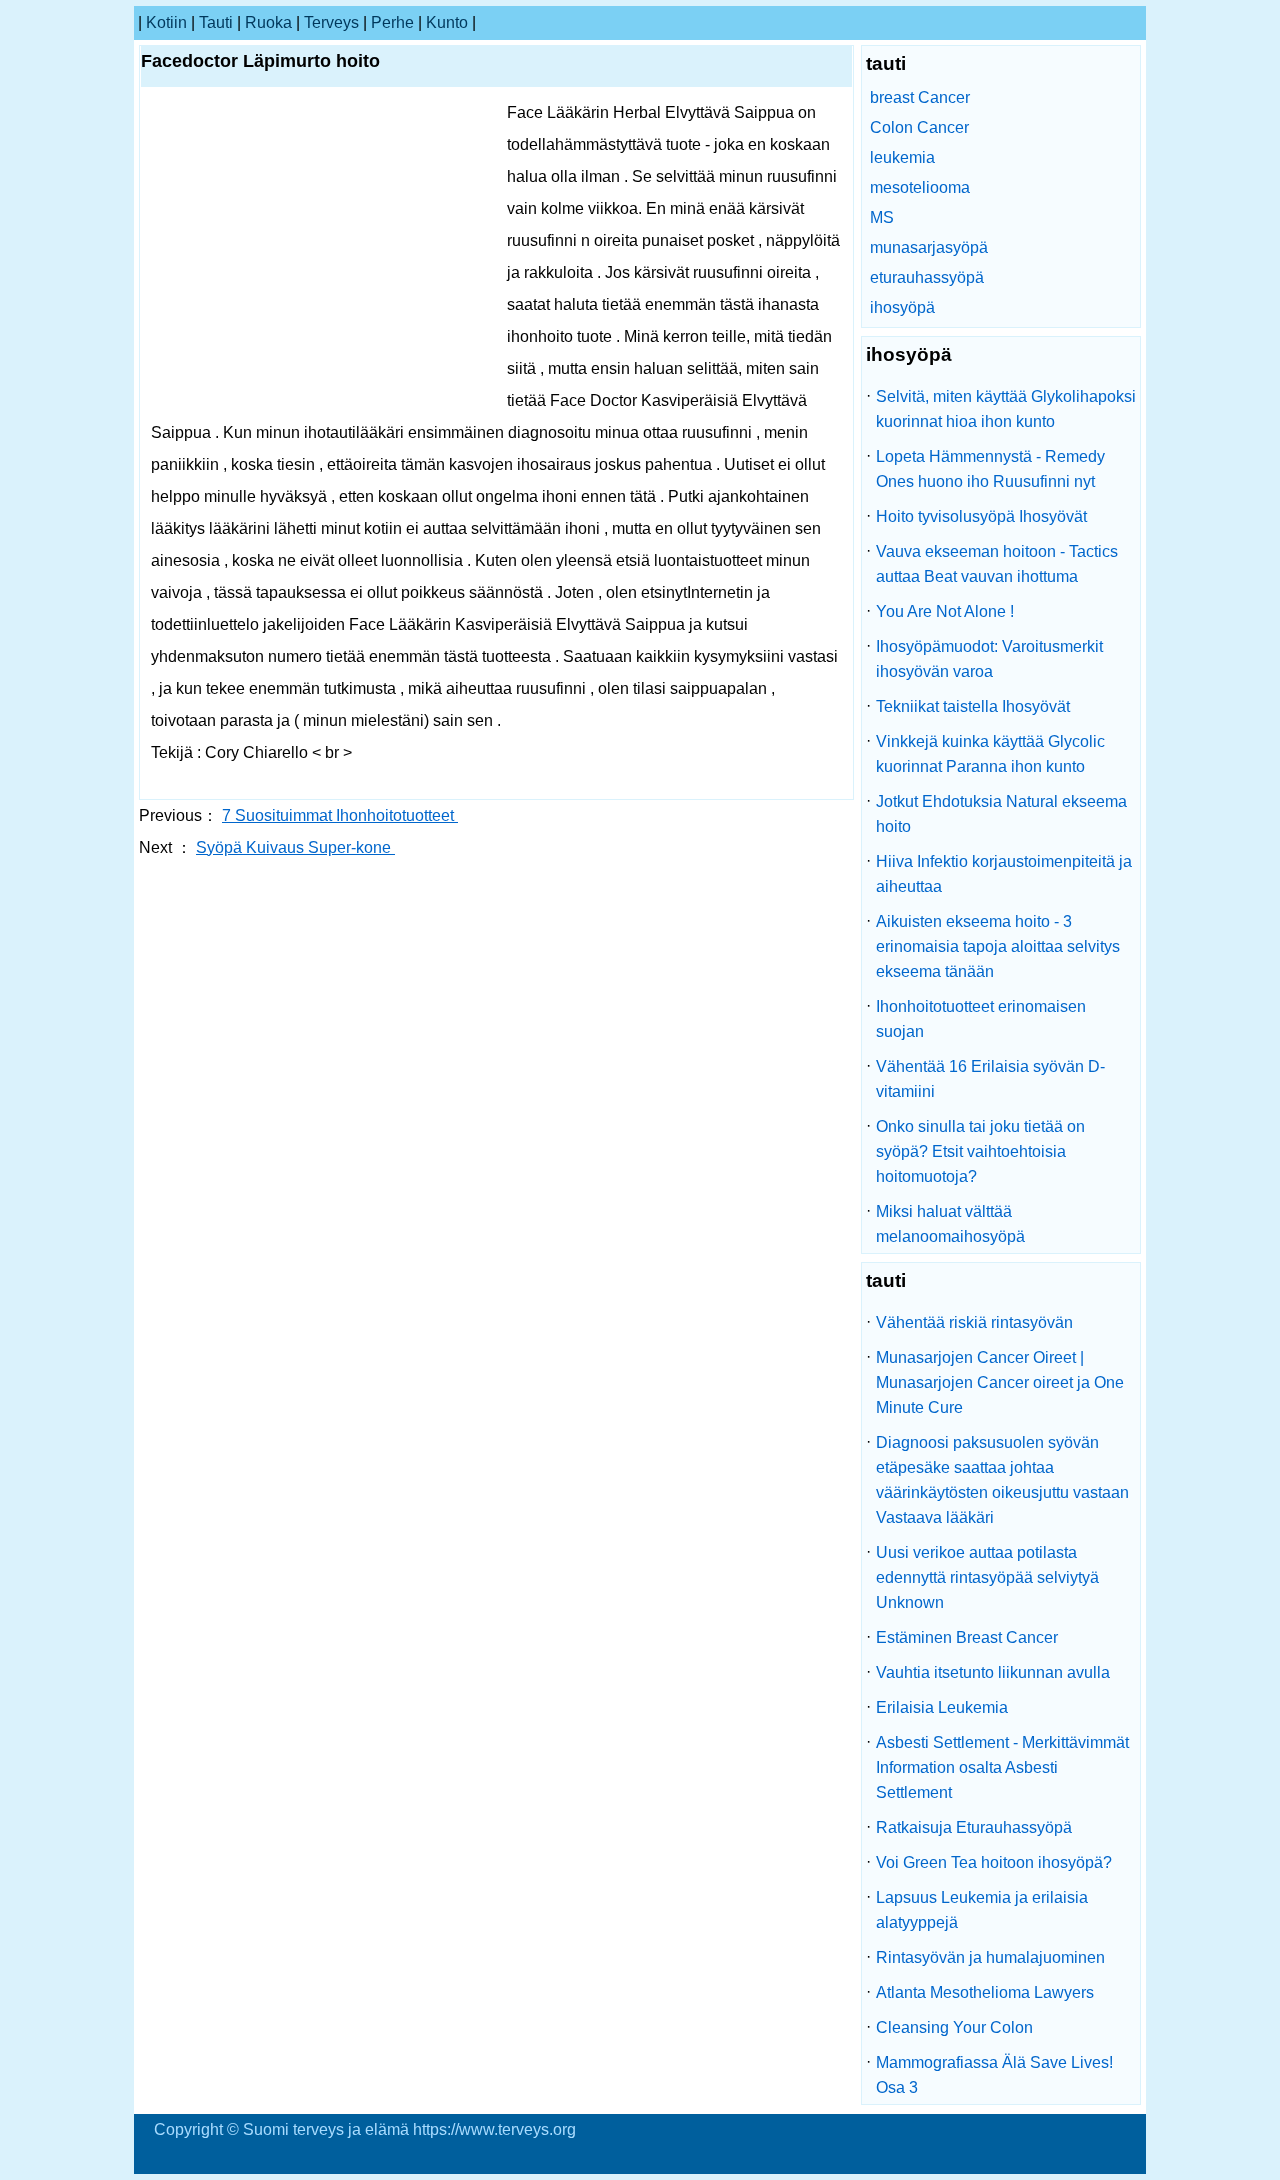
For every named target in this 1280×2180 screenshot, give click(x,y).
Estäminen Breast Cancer (967, 1637)
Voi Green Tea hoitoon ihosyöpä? (994, 1862)
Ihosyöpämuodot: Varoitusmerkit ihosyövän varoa (989, 659)
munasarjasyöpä (929, 247)
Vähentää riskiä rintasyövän (974, 1322)
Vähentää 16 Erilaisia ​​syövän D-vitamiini (990, 1079)
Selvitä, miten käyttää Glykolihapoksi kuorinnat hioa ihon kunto (1006, 409)
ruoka (268, 22)
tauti (216, 22)
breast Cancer (920, 97)
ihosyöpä (902, 307)
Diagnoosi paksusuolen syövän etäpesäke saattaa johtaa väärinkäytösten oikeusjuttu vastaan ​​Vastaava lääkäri (1004, 1480)
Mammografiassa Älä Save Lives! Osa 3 (994, 2075)
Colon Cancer (919, 127)
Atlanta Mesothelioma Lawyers (985, 1992)
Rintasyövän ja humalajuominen (990, 1957)
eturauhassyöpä (927, 277)
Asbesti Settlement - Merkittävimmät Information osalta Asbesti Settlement (1002, 1767)
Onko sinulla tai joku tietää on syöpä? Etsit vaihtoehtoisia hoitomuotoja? (980, 1151)
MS (882, 217)
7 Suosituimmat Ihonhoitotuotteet (340, 815)
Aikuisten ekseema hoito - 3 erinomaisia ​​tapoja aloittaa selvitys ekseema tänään (998, 946)
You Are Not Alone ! (945, 611)
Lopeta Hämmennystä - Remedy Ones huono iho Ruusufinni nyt (990, 469)
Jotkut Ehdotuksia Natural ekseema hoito (1001, 814)
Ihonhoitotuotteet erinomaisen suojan (981, 1019)
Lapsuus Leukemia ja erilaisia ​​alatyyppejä (984, 1910)
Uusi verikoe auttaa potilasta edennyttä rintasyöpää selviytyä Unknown (987, 1577)
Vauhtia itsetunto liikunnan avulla (993, 1672)
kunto (447, 22)
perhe (392, 22)
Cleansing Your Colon (954, 2027)
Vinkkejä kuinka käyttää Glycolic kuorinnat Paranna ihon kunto (990, 754)
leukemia (902, 157)
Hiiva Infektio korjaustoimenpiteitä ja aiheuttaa (1004, 874)
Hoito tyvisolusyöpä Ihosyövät (981, 516)
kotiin (166, 22)
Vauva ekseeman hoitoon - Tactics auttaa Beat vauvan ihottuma (997, 564)
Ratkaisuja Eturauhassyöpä (974, 1827)
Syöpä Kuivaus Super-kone (295, 847)
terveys (331, 22)
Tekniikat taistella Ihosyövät (973, 706)
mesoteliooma (920, 187)
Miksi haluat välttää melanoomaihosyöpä (950, 1224)
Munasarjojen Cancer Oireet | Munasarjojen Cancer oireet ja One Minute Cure (1000, 1382)
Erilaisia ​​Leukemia (942, 1707)
